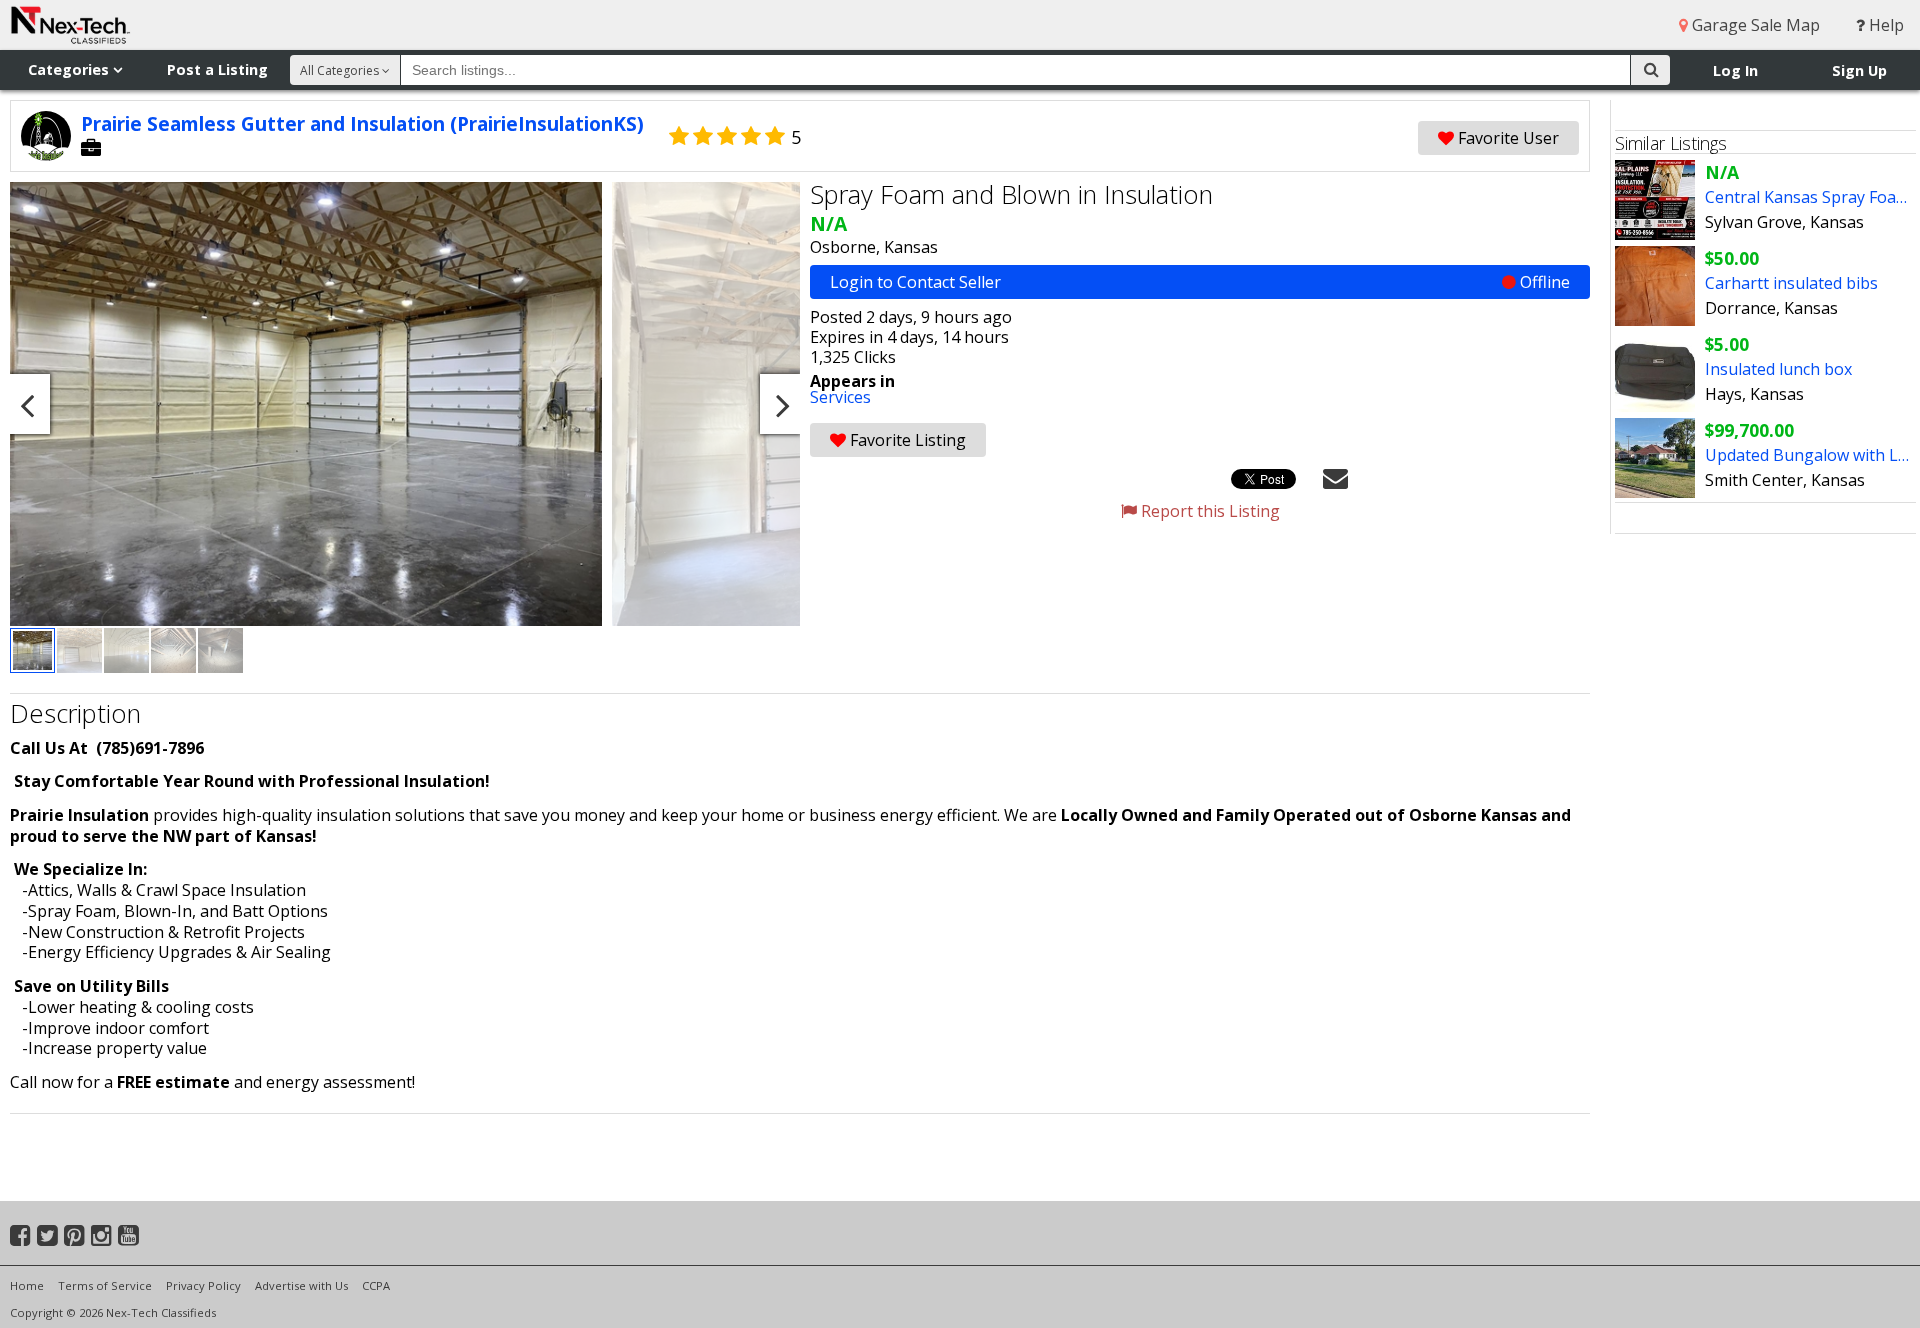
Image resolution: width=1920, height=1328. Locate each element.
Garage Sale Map (1754, 25)
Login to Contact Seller (1200, 282)
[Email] (1335, 477)
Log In (1735, 70)
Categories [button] (70, 69)
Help (1884, 25)
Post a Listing (217, 69)
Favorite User (1506, 138)
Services (840, 397)
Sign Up (1859, 70)
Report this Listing (1208, 511)
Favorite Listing (906, 440)
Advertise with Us (301, 1285)
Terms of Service (105, 1285)
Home (27, 1285)
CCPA (376, 1285)
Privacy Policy (203, 1285)
